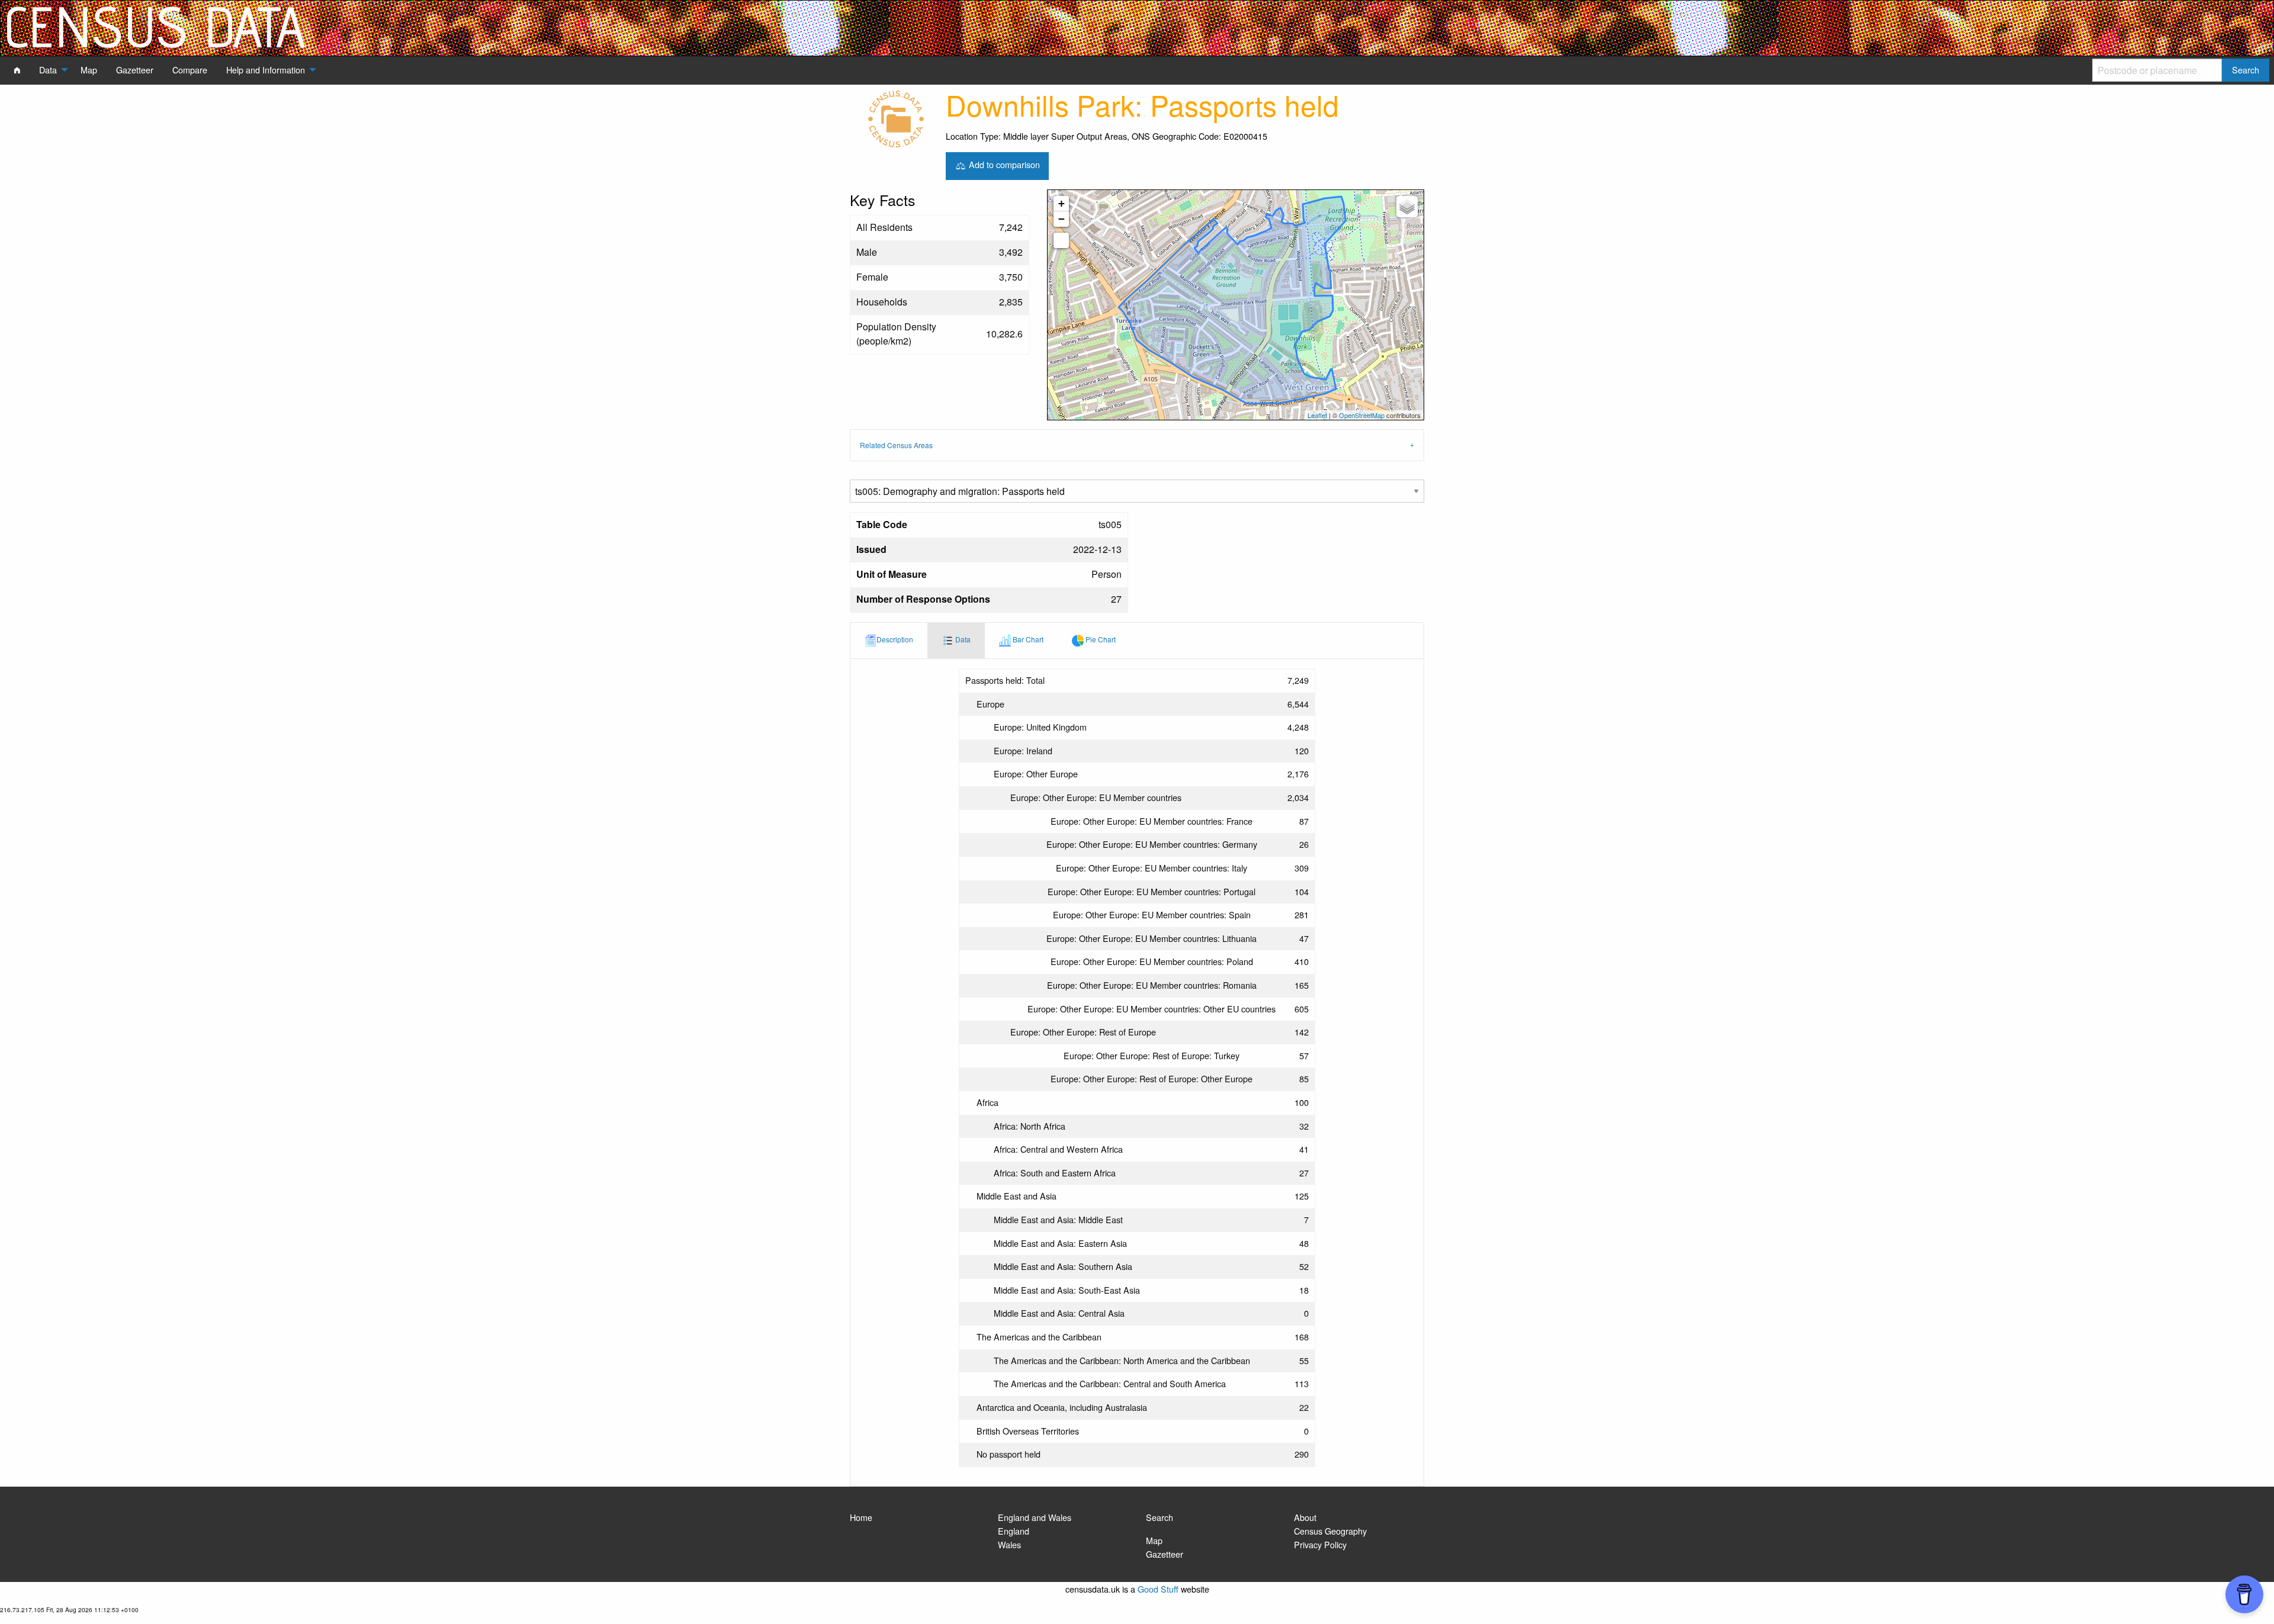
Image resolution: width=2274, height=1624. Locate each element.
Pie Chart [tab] (1100, 639)
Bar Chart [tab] (1027, 639)
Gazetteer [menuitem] (135, 70)
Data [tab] (962, 639)
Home (861, 1517)
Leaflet (1317, 415)
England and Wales (1035, 1517)
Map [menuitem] (89, 70)
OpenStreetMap (1362, 415)
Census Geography (1330, 1531)
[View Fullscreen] (1061, 240)
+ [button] (1061, 203)
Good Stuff (1158, 1589)
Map (1154, 1540)
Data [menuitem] (48, 70)
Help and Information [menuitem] (266, 70)
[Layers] (1407, 207)
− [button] (1061, 219)
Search (1160, 1517)
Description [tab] (895, 639)
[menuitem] (17, 70)
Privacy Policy (1320, 1544)
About (1305, 1517)
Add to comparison (1003, 164)
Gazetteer (1165, 1554)
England (1014, 1531)
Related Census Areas (896, 445)
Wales (1009, 1544)
